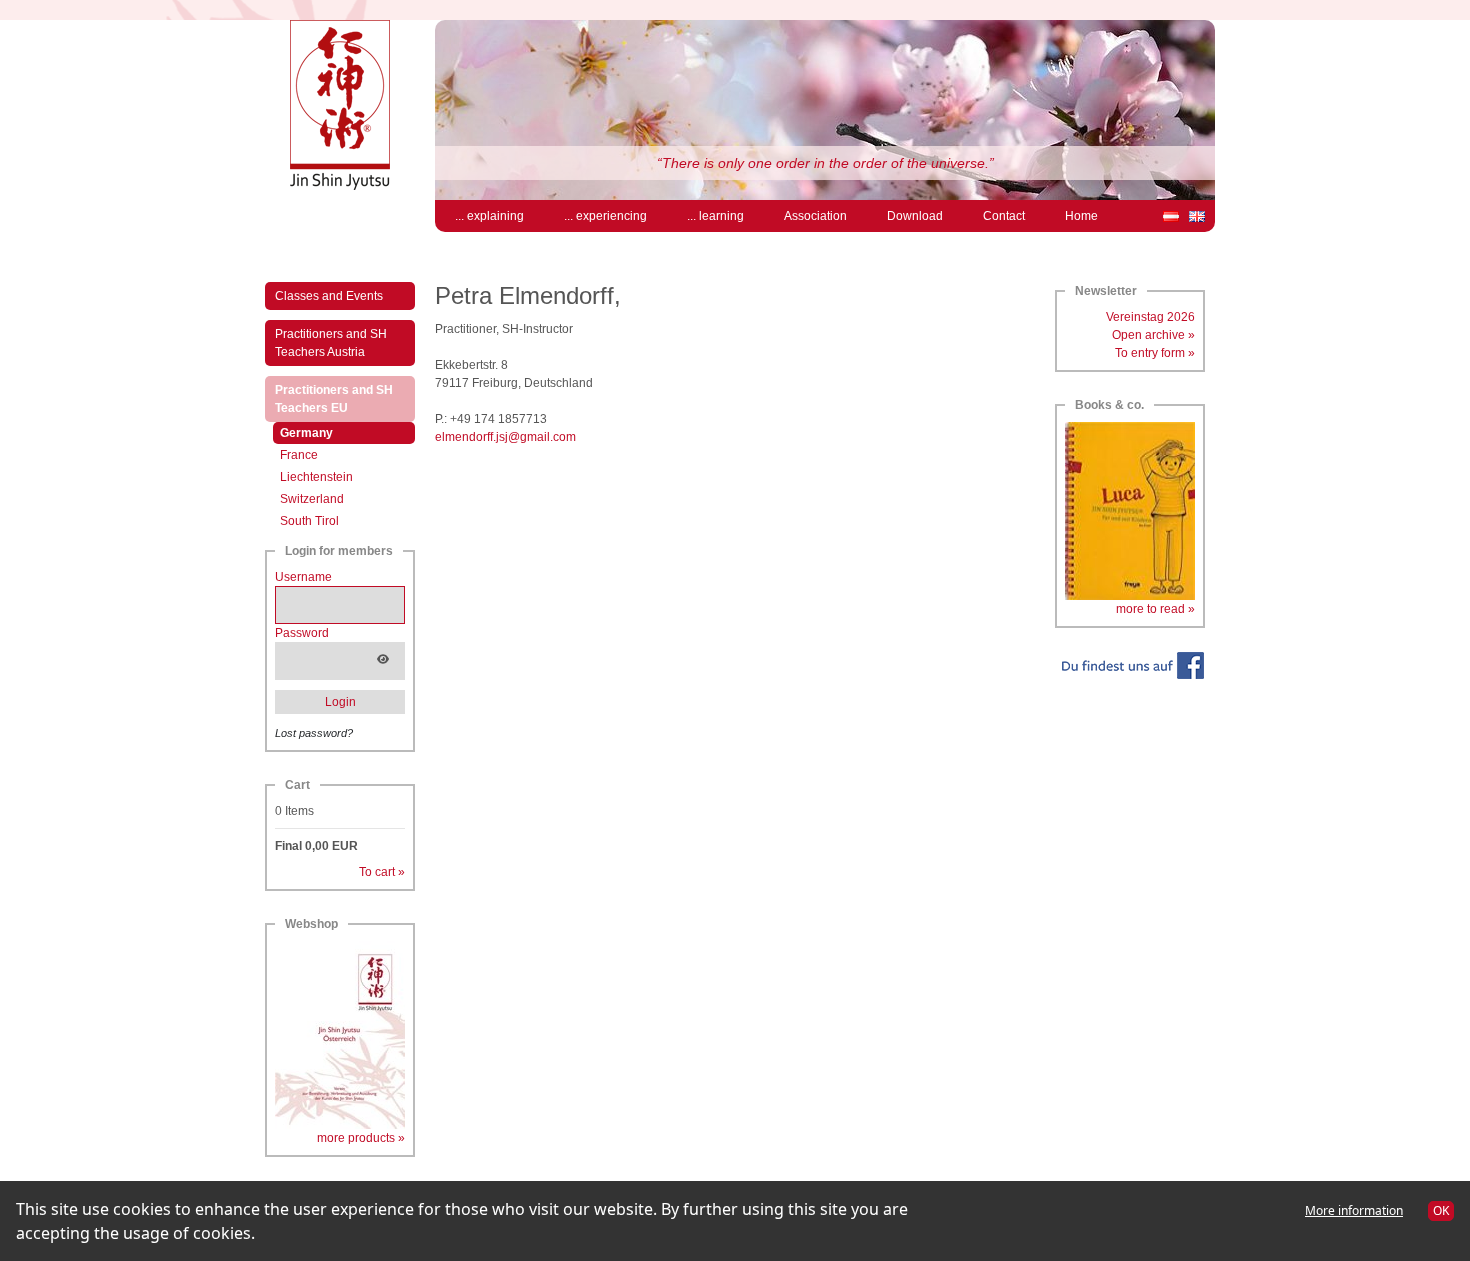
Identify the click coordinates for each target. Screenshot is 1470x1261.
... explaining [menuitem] (489, 216)
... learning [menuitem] (715, 216)
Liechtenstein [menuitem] (316, 477)
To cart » (382, 872)
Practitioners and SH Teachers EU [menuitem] (334, 399)
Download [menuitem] (915, 216)
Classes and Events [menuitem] (329, 296)
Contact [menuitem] (1004, 216)
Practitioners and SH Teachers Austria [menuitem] (331, 343)
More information (1354, 1210)
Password (302, 633)
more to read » (1155, 609)
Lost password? (314, 733)
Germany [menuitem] (327, 432)
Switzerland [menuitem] (312, 499)
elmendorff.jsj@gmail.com (505, 437)
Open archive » (1153, 335)
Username (303, 577)
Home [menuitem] (1081, 216)
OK (1441, 1210)
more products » (361, 1138)
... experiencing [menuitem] (605, 216)
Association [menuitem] (815, 216)
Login (340, 702)
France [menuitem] (299, 455)
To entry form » (1155, 353)
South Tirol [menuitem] (309, 521)
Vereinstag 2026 (1150, 317)
